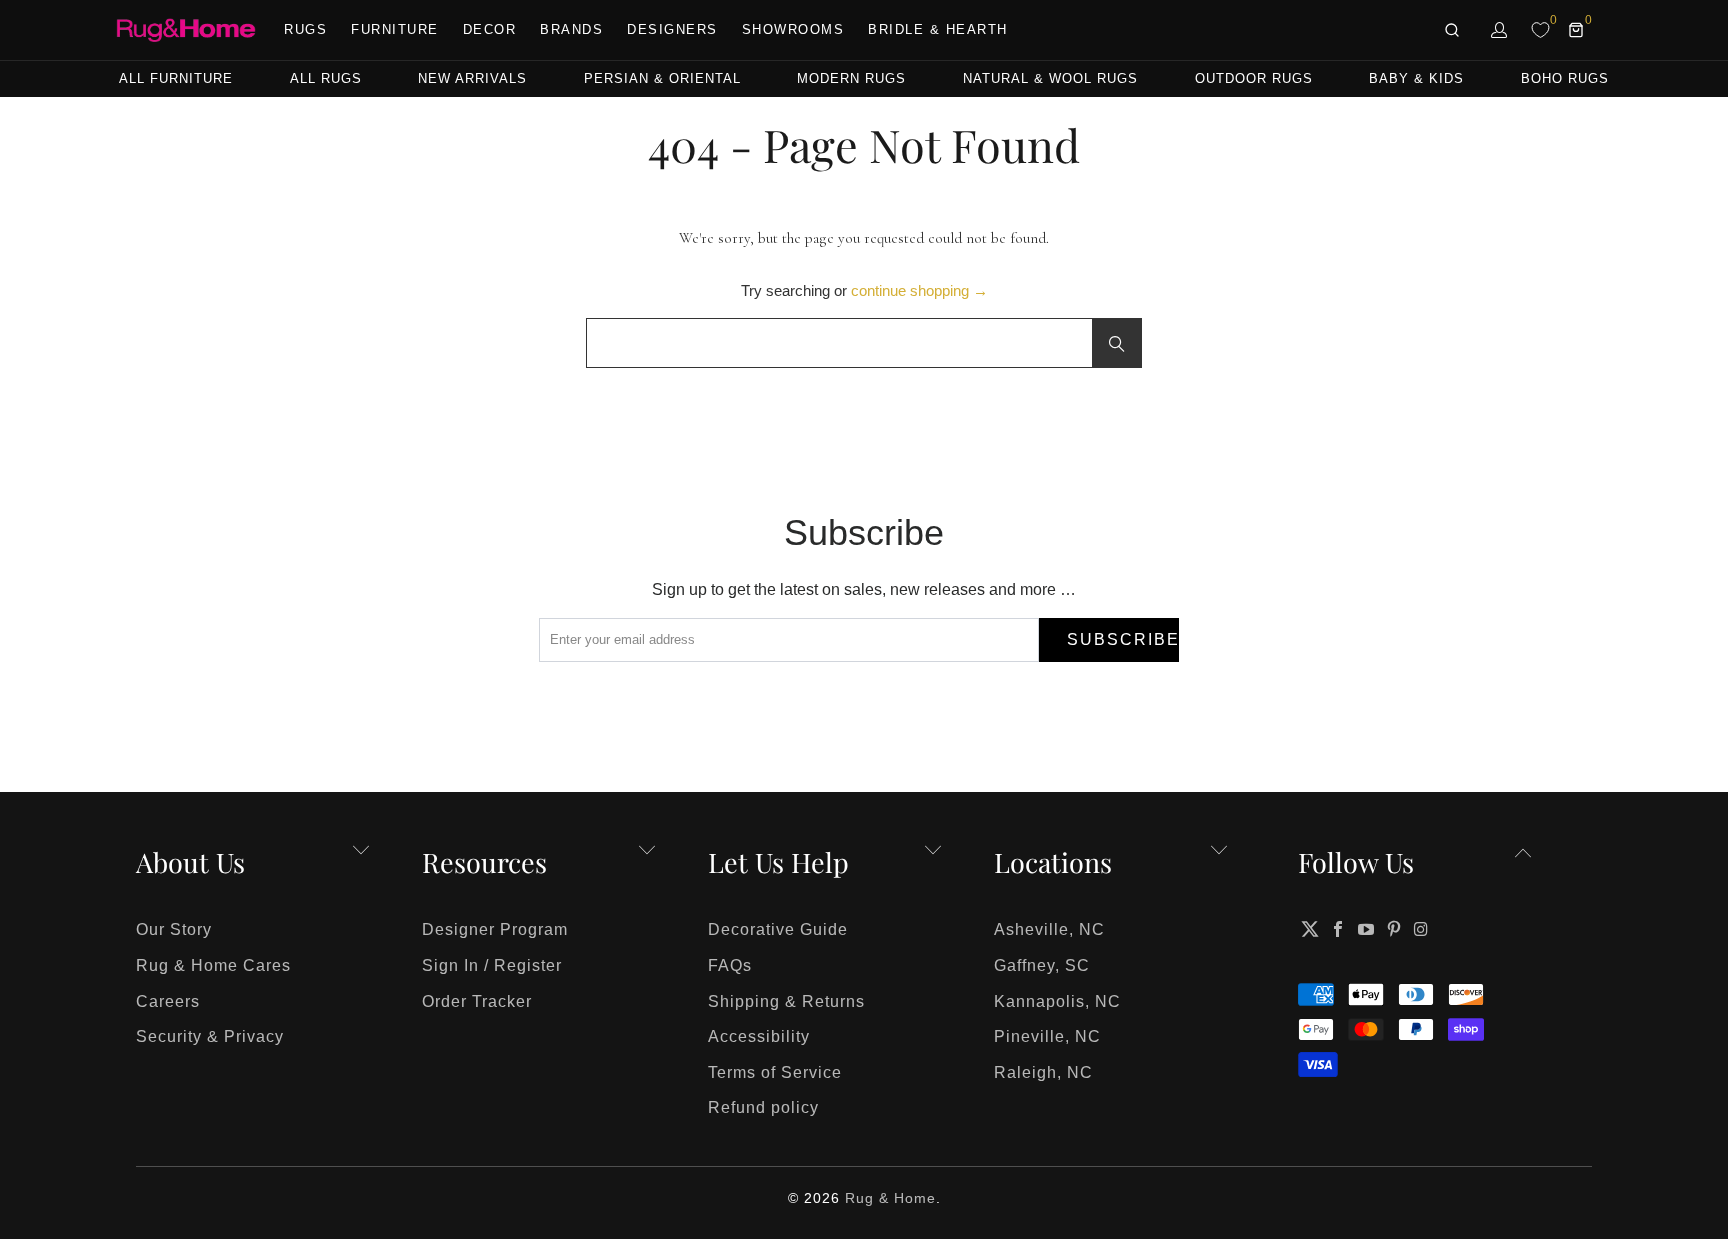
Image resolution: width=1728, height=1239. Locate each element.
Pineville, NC (1047, 1036)
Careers (168, 1001)
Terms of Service (775, 1072)
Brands (571, 29)
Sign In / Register (492, 965)
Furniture (395, 29)
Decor (490, 29)
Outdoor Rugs (1254, 78)
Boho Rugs (1565, 78)
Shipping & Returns (786, 1001)
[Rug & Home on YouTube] (1367, 929)
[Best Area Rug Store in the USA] (186, 30)
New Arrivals (472, 78)
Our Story (174, 929)
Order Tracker (477, 1001)
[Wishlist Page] (1540, 30)
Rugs (305, 29)
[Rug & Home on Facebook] (1339, 929)
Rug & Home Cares (213, 965)
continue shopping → (919, 290)
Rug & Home (890, 1198)
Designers (672, 29)
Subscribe (1123, 639)
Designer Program (495, 929)
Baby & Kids (1416, 78)
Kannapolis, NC (1057, 1001)
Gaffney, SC (1042, 965)
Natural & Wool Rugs (1050, 78)
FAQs (730, 965)
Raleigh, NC (1043, 1072)
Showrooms (793, 29)
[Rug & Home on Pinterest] (1394, 929)
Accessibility (759, 1036)
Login (1500, 30)
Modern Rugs (851, 78)
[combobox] (864, 343)
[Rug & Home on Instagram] (1422, 929)
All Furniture (176, 78)
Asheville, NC (1049, 929)
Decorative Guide (778, 929)
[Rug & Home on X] (1310, 929)
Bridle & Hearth (938, 29)
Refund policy (763, 1107)
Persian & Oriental (662, 78)
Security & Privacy (210, 1036)
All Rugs (326, 78)
